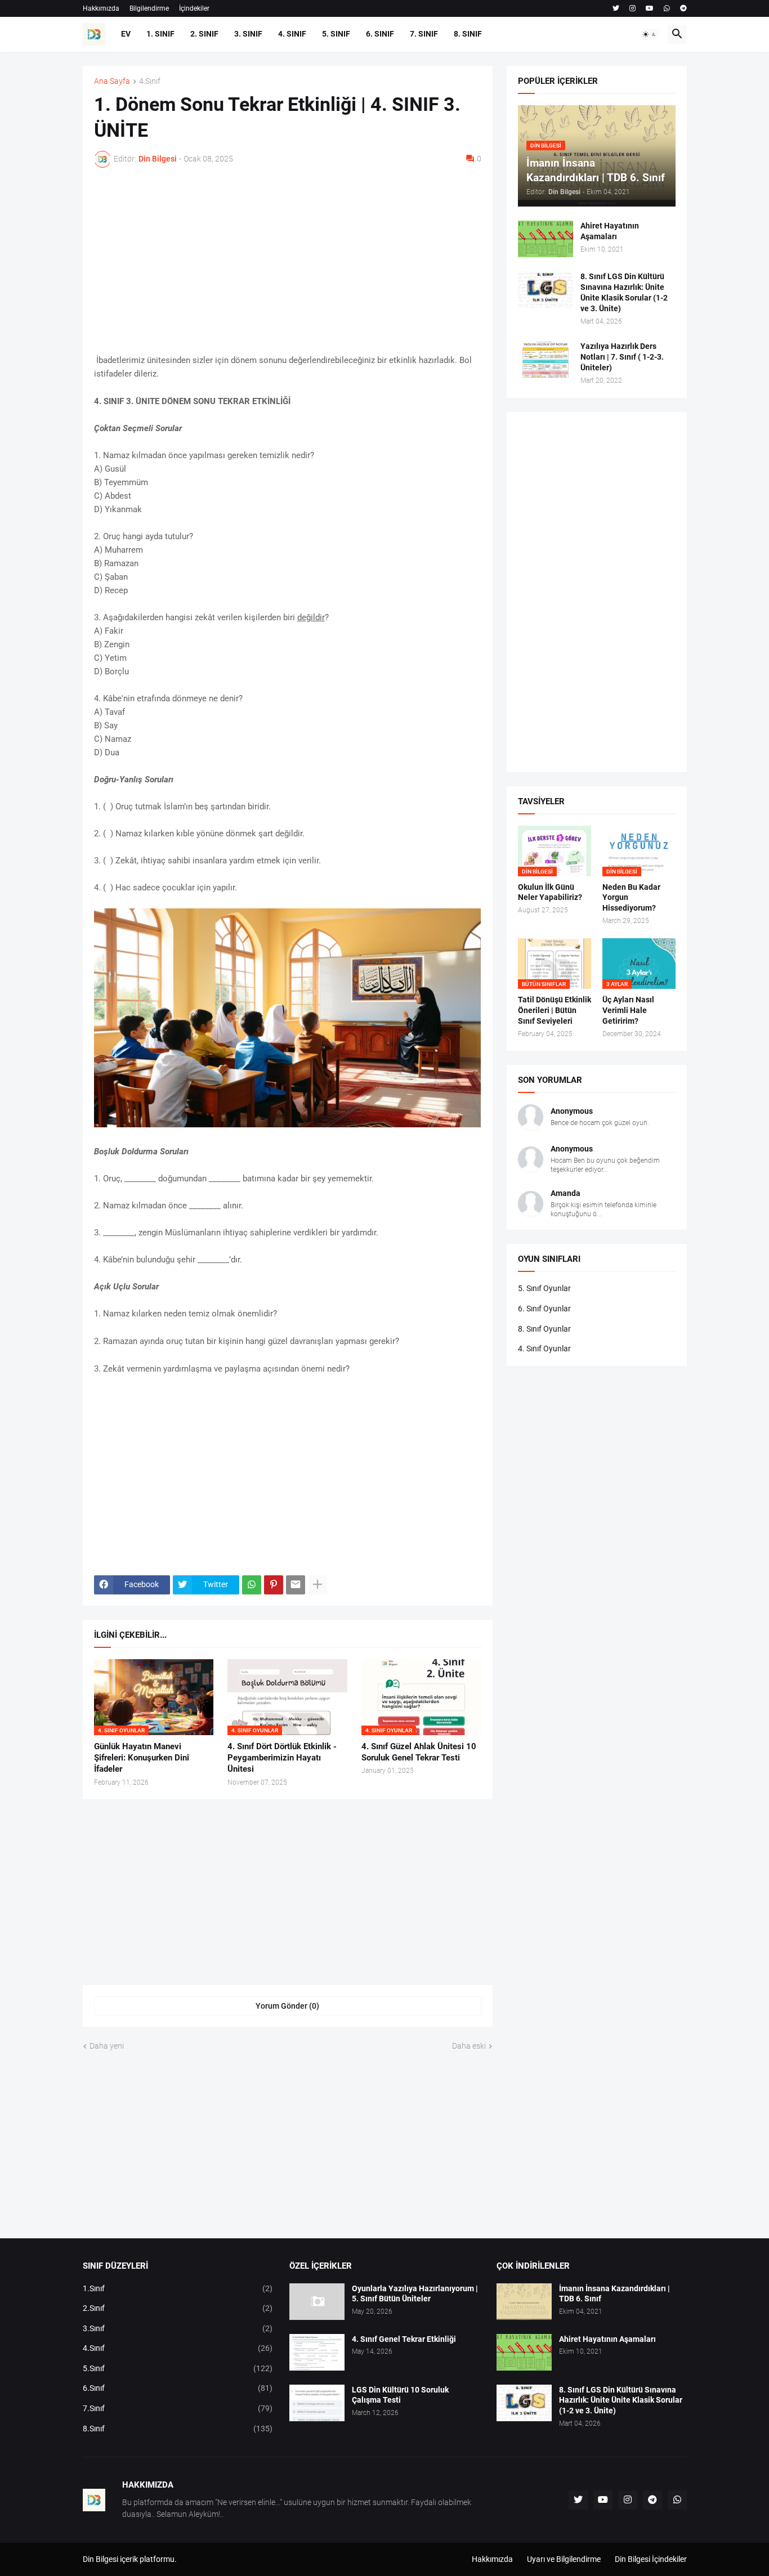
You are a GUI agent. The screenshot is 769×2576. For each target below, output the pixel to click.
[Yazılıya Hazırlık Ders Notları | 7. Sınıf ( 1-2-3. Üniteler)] (546, 359)
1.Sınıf (178, 2288)
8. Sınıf (468, 34)
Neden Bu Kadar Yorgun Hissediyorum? (631, 898)
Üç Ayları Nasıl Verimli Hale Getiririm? (628, 1010)
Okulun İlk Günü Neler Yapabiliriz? (550, 892)
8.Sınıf (178, 2429)
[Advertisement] (288, 261)
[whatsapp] (667, 8)
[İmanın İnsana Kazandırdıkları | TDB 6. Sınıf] (524, 2302)
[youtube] (650, 8)
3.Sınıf (178, 2328)
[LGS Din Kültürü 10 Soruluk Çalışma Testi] (317, 2403)
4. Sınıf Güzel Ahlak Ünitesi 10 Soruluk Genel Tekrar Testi (419, 1752)
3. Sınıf (248, 34)
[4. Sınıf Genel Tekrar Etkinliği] (317, 2352)
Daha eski (469, 2046)
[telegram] (683, 8)
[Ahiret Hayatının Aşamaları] (546, 239)
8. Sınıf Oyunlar (544, 1329)
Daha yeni (107, 2046)
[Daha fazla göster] (318, 1585)
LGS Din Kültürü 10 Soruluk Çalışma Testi (400, 2395)
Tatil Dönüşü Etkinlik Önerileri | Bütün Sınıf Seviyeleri (555, 1010)
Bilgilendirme (149, 8)
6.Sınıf (178, 2388)
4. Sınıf (292, 34)
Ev (126, 34)
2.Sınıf (178, 2308)
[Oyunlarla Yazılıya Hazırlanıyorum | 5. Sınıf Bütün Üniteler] (317, 2302)
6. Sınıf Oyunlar (544, 1309)
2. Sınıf (204, 34)
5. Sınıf (336, 34)
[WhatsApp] (252, 1585)
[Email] (296, 1585)
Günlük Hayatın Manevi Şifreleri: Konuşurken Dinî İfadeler (142, 1758)
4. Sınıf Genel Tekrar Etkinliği (404, 2339)
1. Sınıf (160, 34)
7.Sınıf (178, 2408)
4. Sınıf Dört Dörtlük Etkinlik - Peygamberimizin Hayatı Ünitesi (282, 1758)
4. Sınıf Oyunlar (544, 1349)
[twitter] (616, 8)
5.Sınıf (178, 2368)
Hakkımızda (101, 8)
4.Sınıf (150, 81)
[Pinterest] (274, 1585)
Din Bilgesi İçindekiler (651, 2559)
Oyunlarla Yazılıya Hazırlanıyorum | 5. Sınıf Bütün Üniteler (415, 2294)
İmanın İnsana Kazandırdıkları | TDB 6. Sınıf (614, 2294)
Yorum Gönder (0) (287, 2006)
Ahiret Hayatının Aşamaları (610, 231)
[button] (650, 34)
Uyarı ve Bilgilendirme (564, 2559)
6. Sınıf (380, 34)
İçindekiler (194, 8)
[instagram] (632, 8)
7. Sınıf (424, 34)
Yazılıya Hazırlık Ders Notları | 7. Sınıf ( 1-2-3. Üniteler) (622, 357)
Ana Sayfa (112, 81)
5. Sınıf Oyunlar (544, 1288)
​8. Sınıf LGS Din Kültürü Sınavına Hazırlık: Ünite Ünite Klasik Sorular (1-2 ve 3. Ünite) (624, 292)
